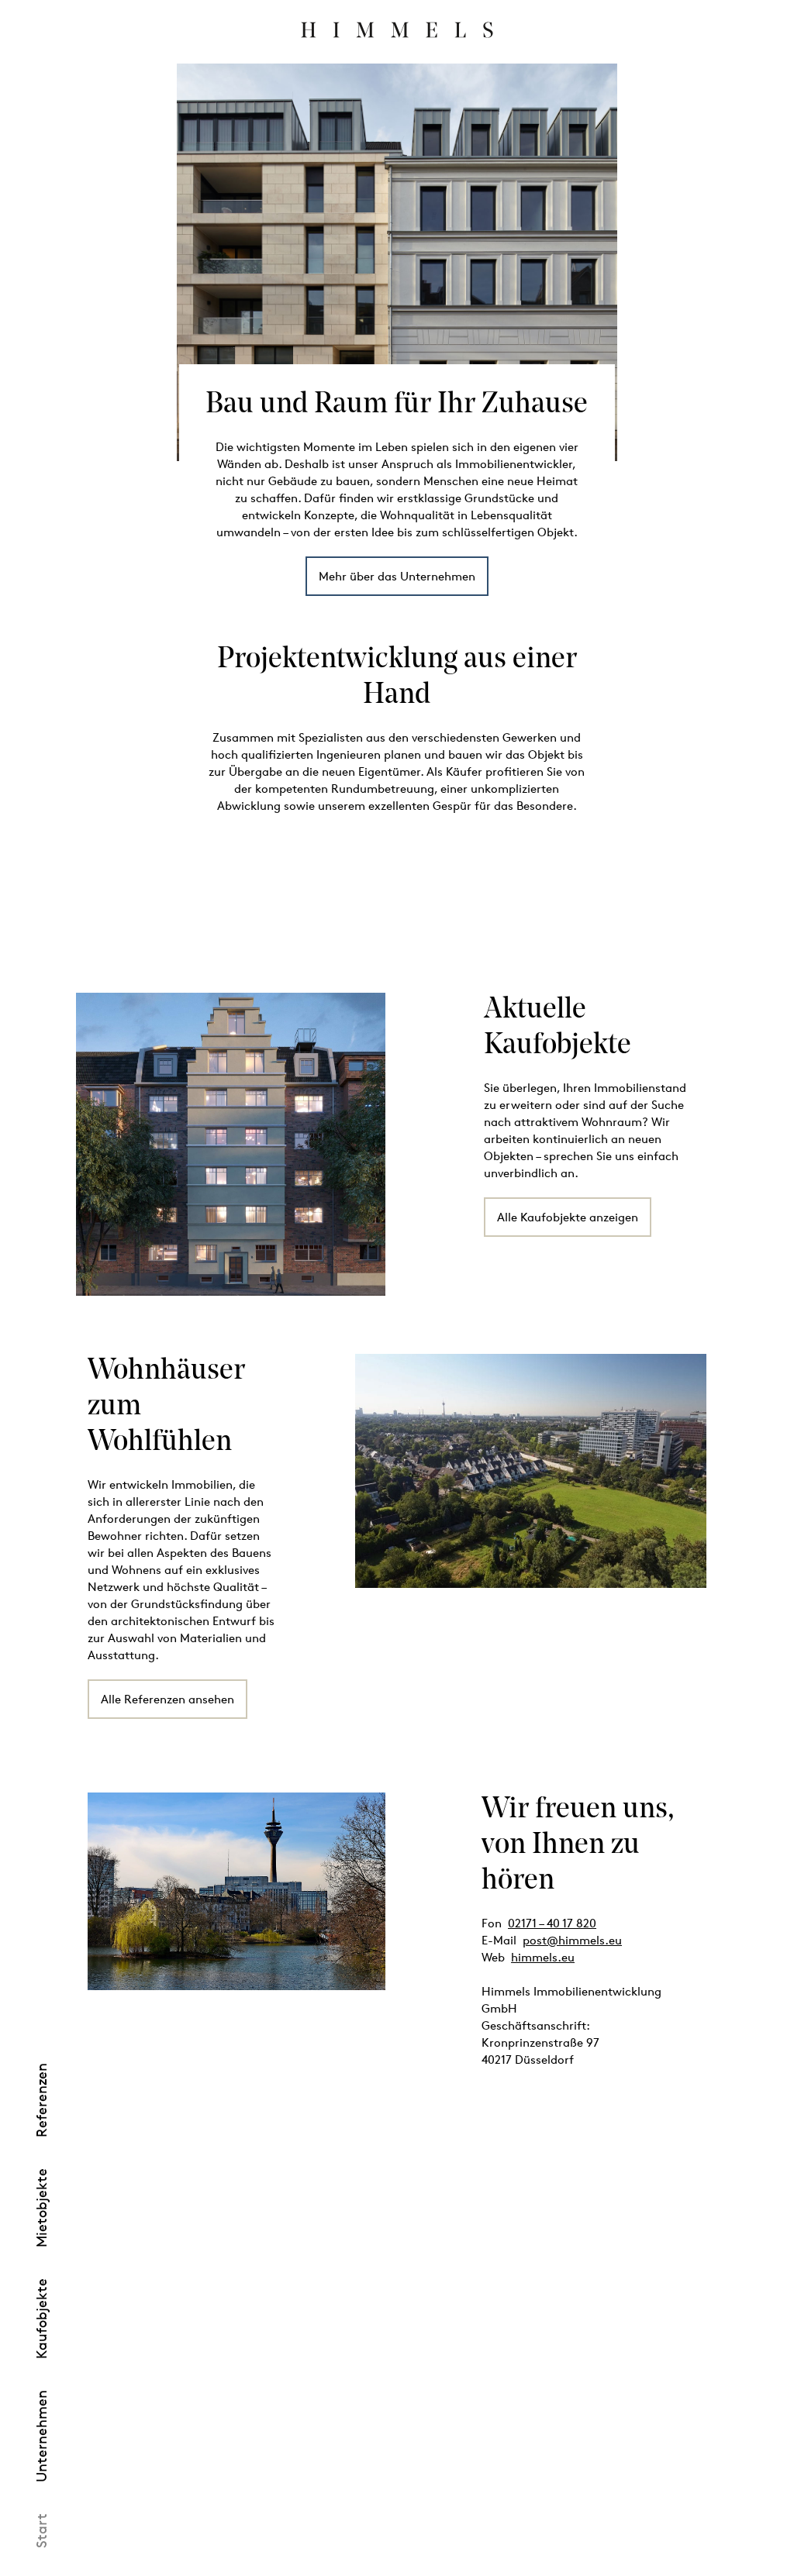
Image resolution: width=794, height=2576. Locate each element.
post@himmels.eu (572, 1940)
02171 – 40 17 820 (552, 1923)
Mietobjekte (41, 2208)
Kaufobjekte (41, 2319)
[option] (397, 262)
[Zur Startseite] (397, 29)
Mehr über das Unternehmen (397, 576)
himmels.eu (543, 1957)
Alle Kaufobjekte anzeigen (568, 1217)
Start (41, 2531)
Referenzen (41, 2100)
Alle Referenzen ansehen (167, 1699)
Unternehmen (41, 2436)
